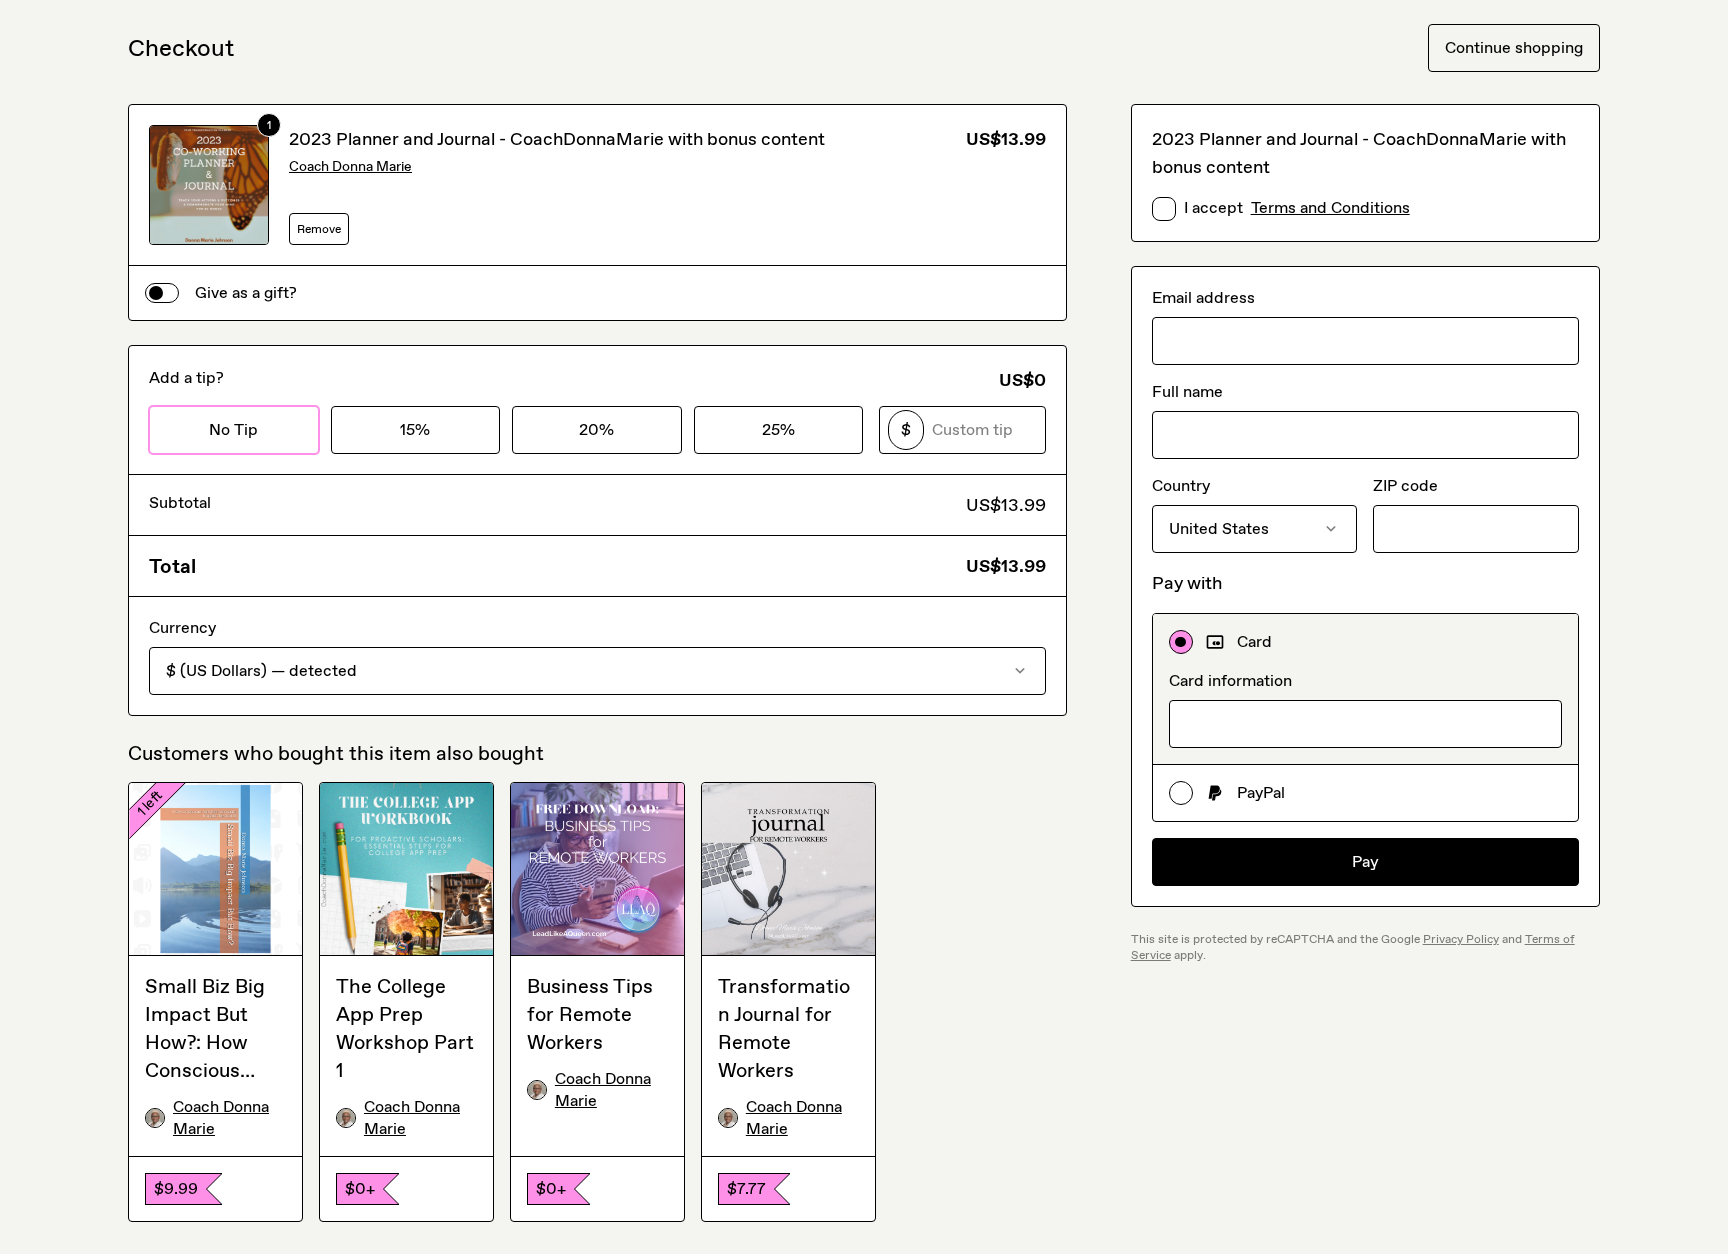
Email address (1203, 297)
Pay (1365, 861)
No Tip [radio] (233, 429)
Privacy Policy (1461, 939)
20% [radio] (596, 429)
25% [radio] (778, 429)
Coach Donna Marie (350, 166)
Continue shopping (1514, 47)
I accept (1297, 207)
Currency (182, 627)
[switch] (162, 293)
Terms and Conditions (1330, 207)
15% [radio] (415, 429)
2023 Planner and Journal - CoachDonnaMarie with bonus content (557, 139)
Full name (1187, 391)
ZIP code (1405, 485)
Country (1181, 485)
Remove (319, 229)
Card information (1230, 680)
